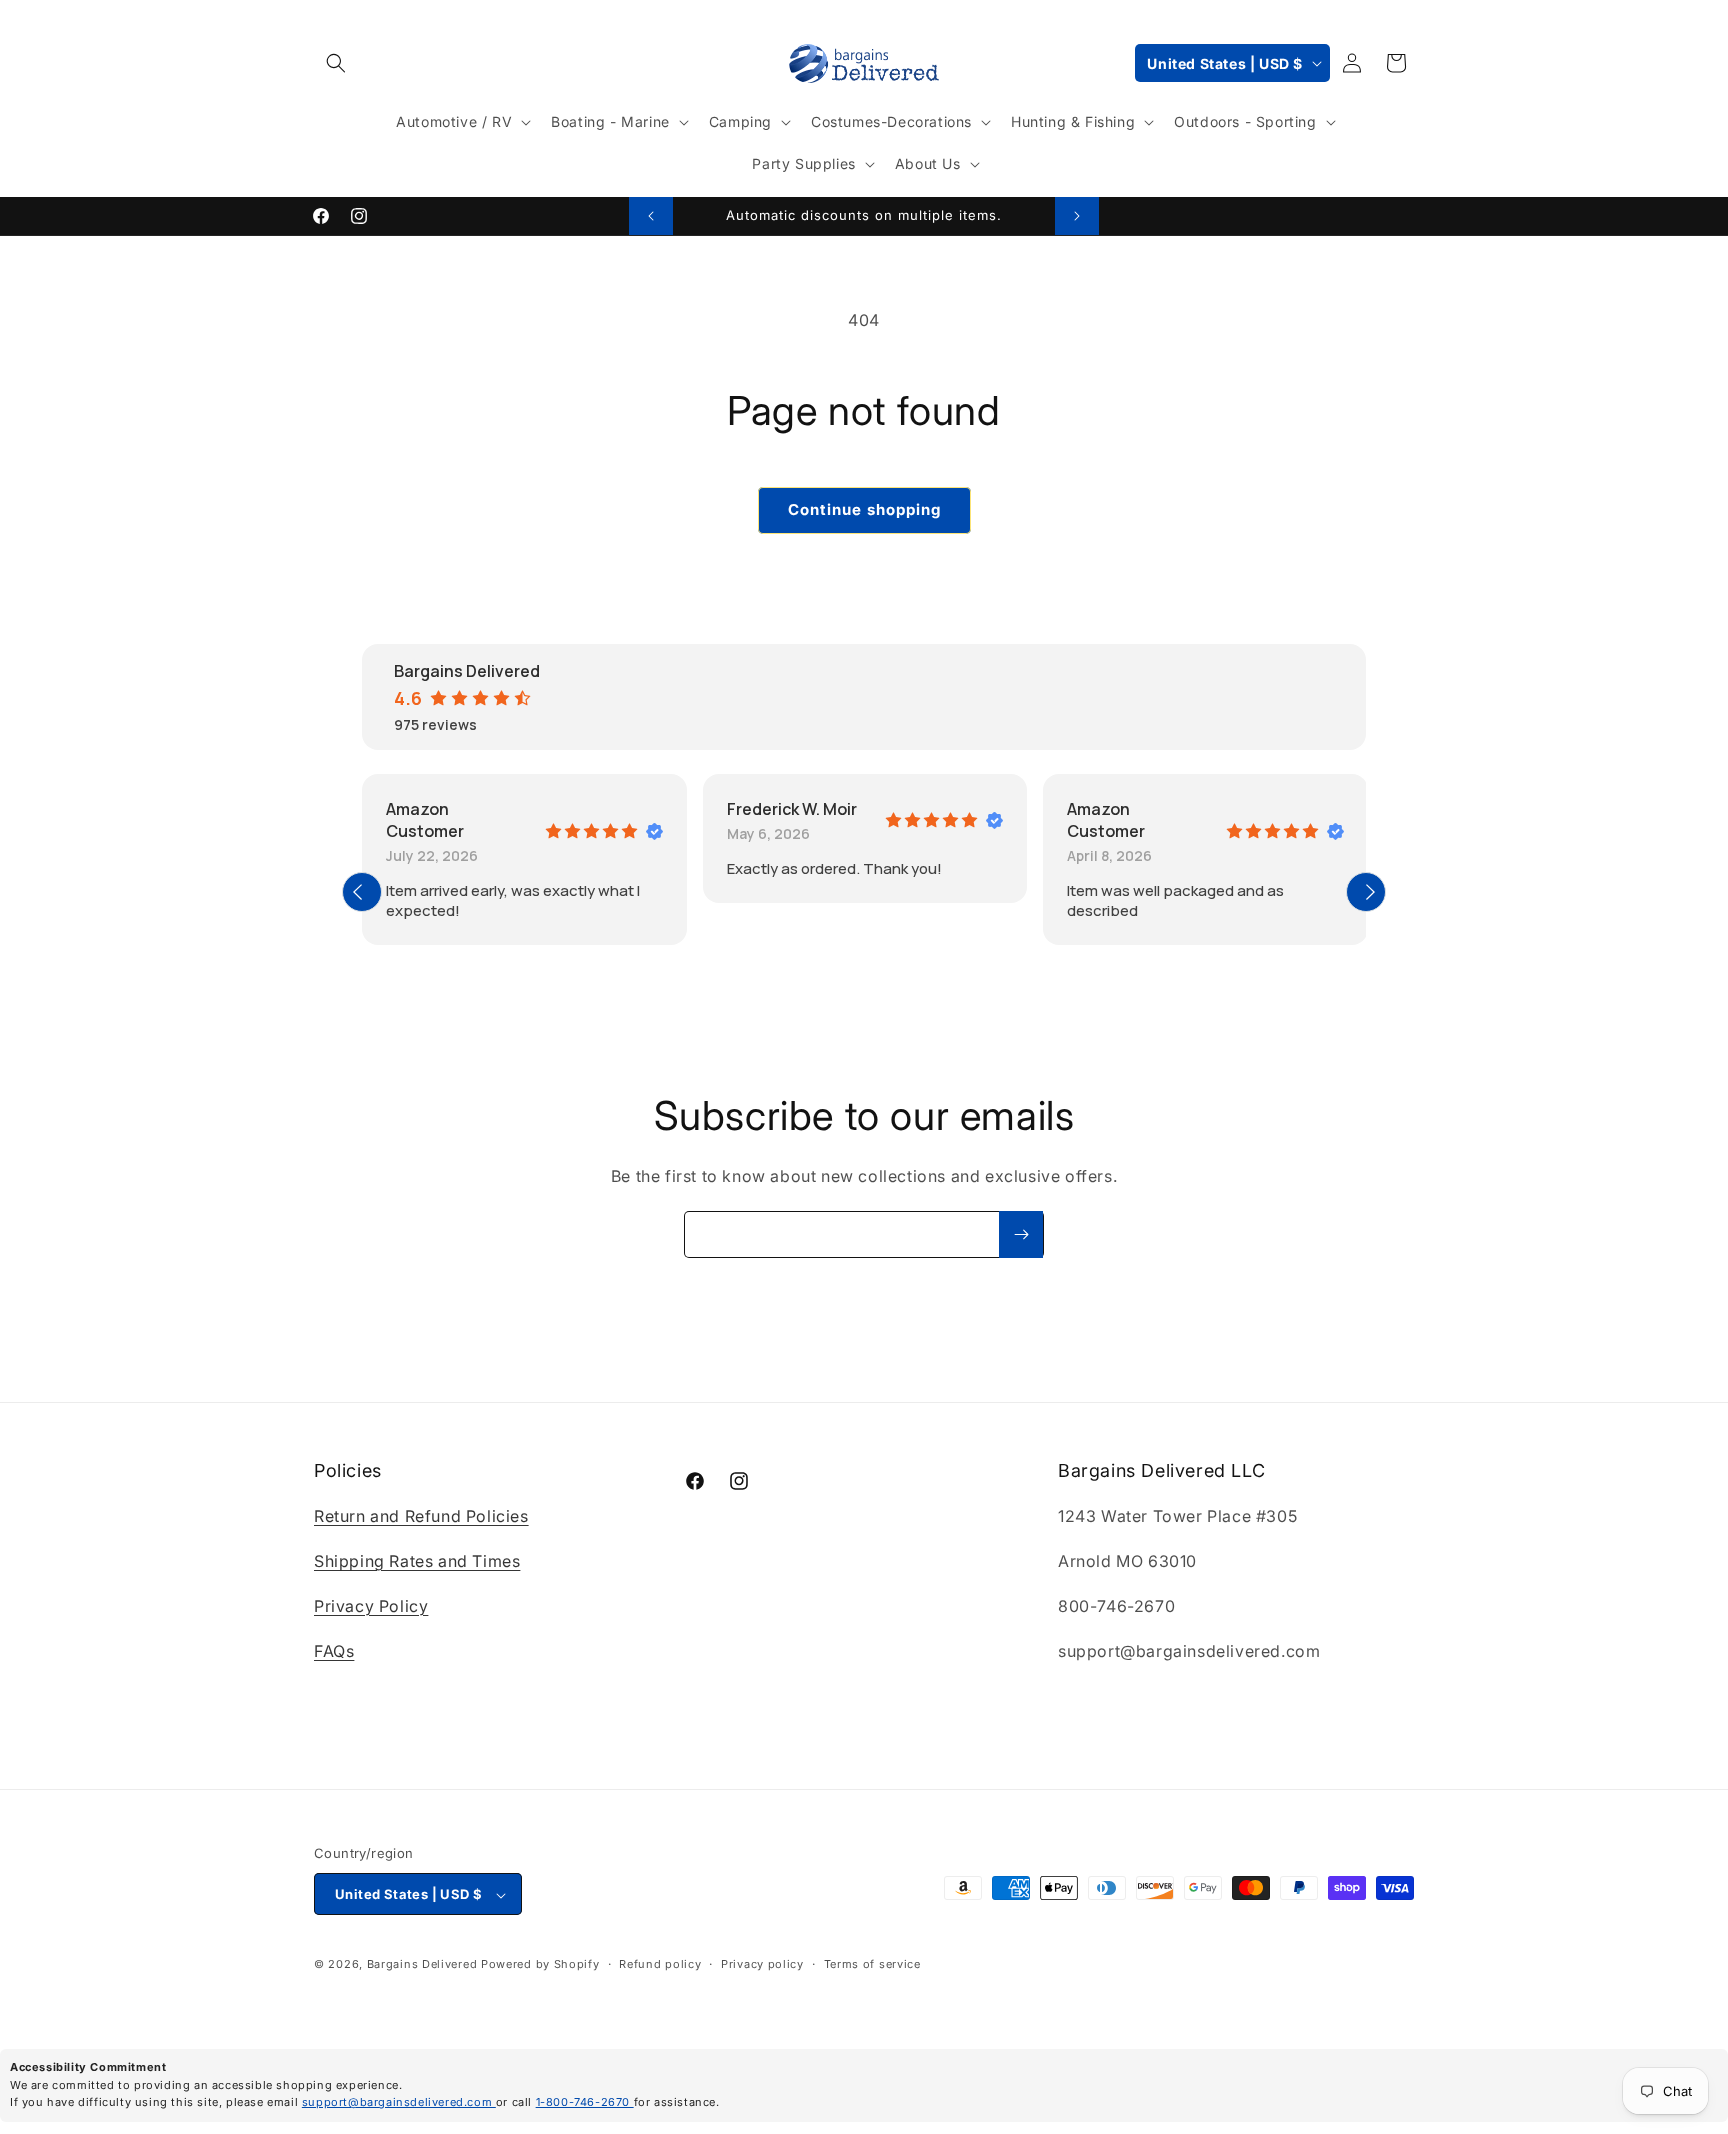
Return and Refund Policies (421, 1517)
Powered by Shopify (540, 1965)
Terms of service (872, 1965)
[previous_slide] (362, 892)
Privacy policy (762, 1965)
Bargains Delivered (422, 1965)
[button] (336, 63)
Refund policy (660, 1965)
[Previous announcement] (651, 216)
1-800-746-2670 (585, 2102)
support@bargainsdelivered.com (399, 2102)
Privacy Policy (371, 1606)
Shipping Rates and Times (417, 1561)
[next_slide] (1366, 892)
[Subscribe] (1021, 1234)
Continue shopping (864, 509)
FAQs (334, 1651)
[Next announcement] (1077, 216)
